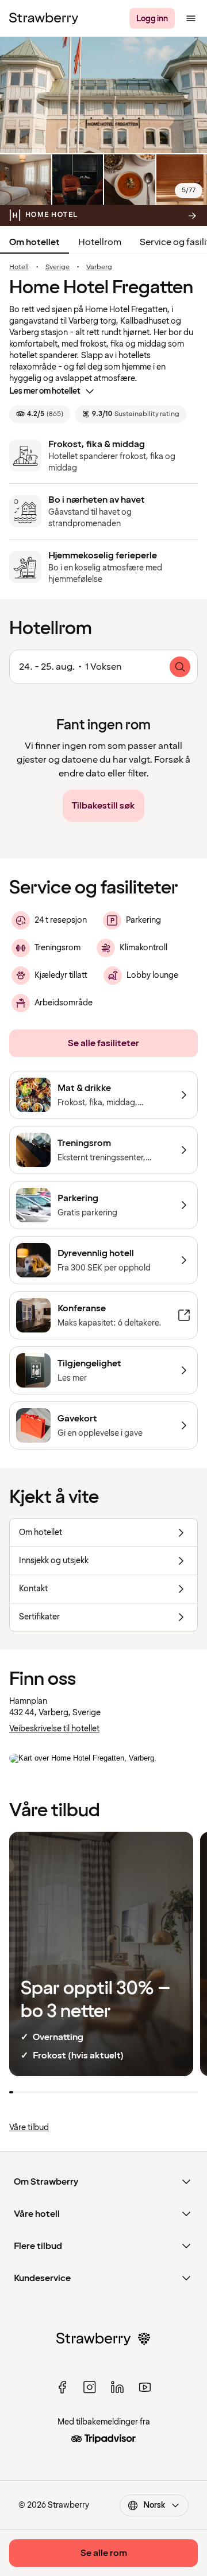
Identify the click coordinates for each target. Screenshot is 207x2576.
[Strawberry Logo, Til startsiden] (44, 18)
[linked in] (117, 2387)
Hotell (19, 267)
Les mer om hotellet (45, 391)
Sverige (57, 267)
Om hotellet (34, 242)
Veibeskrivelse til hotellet (54, 1729)
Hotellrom (100, 242)
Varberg (99, 267)
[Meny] (191, 18)
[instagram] (90, 2387)
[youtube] (145, 2387)
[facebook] (62, 2387)
